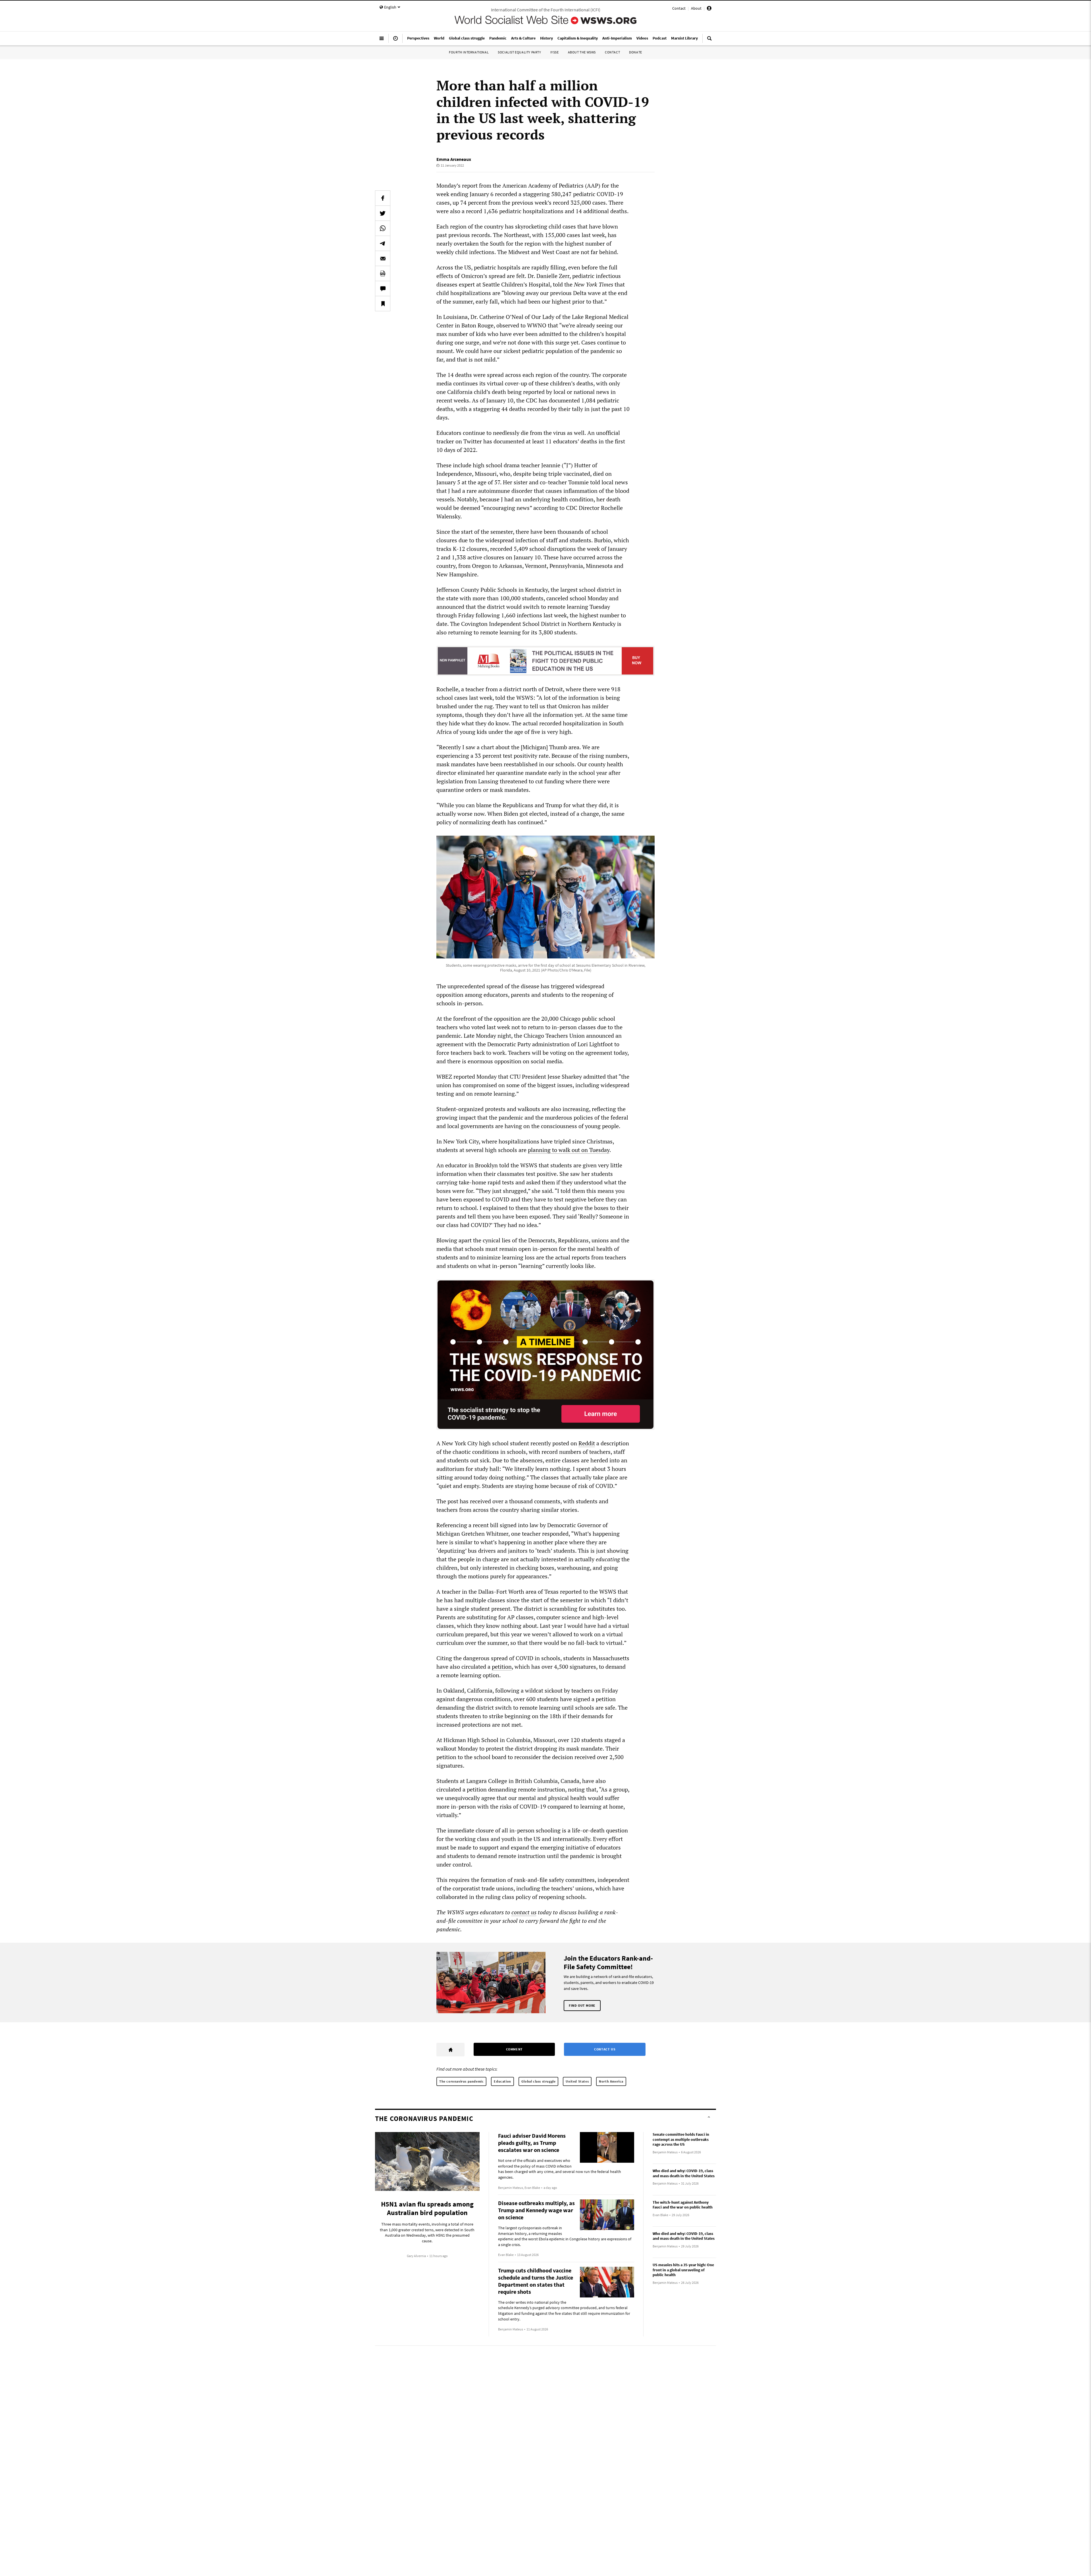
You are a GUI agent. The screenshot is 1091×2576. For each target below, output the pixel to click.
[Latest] (395, 41)
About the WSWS (582, 52)
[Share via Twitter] (383, 213)
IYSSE (555, 52)
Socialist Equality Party (519, 52)
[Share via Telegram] (383, 243)
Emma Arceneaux (454, 159)
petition (502, 1667)
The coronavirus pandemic (461, 2081)
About (696, 8)
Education (502, 2081)
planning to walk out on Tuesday (569, 1150)
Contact (679, 8)
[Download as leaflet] (383, 273)
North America (611, 2081)
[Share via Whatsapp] (383, 228)
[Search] (709, 41)
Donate (636, 52)
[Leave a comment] (383, 288)
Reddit (587, 1443)
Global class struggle (539, 2081)
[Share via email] (383, 258)
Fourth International (469, 52)
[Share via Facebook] (383, 198)
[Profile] (709, 9)
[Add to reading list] (383, 304)
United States (577, 2081)
